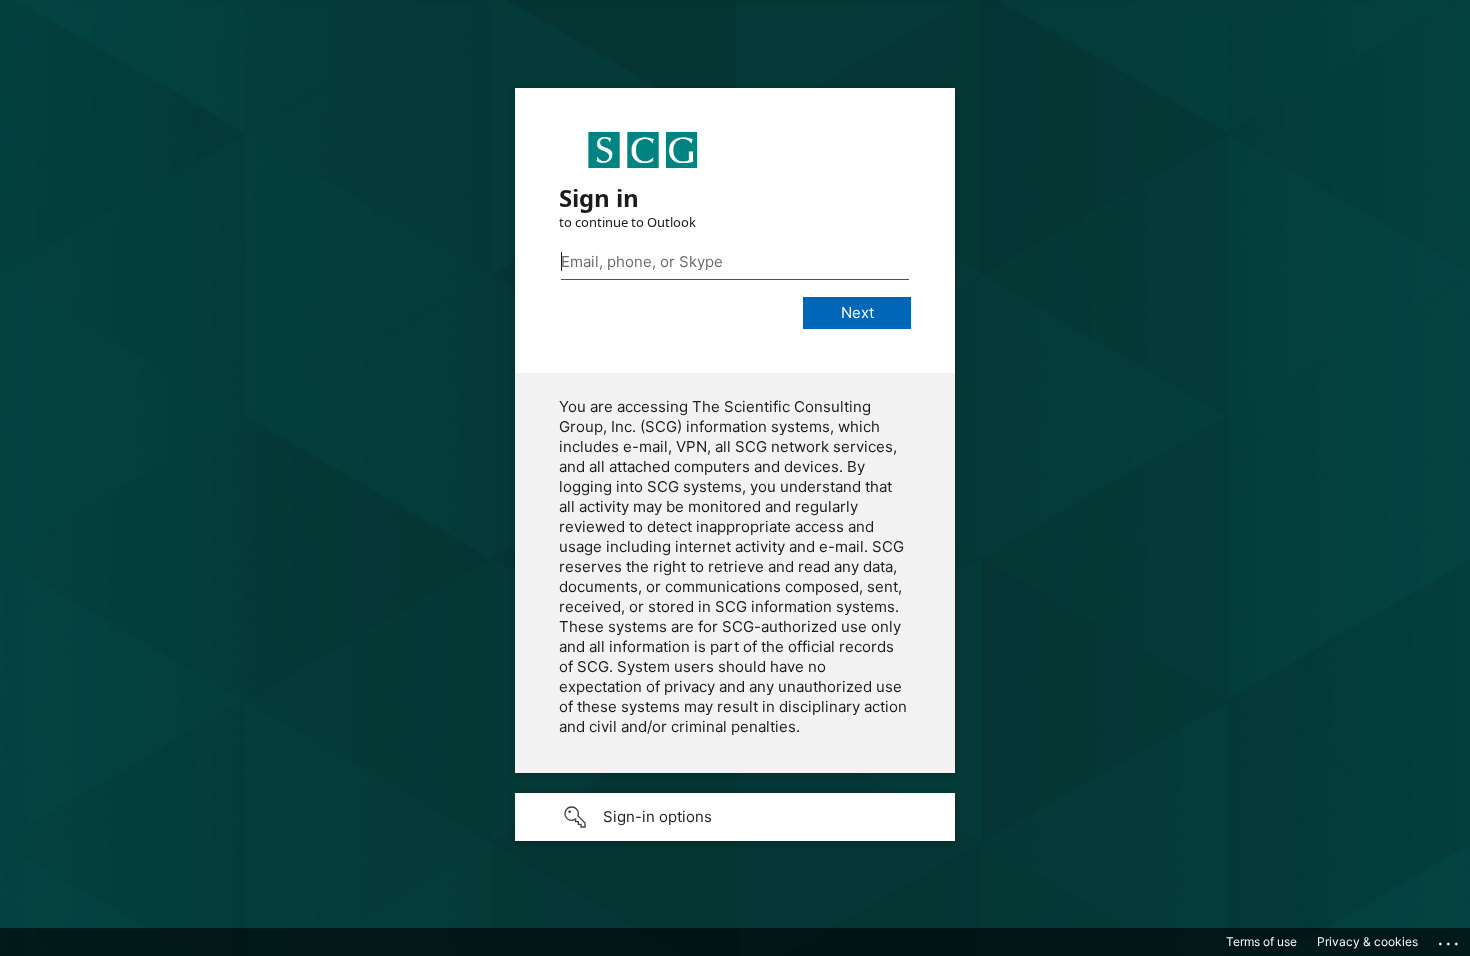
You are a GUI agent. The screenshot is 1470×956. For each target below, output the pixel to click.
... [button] (1450, 939)
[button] (735, 817)
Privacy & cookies (1367, 941)
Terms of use (1261, 941)
